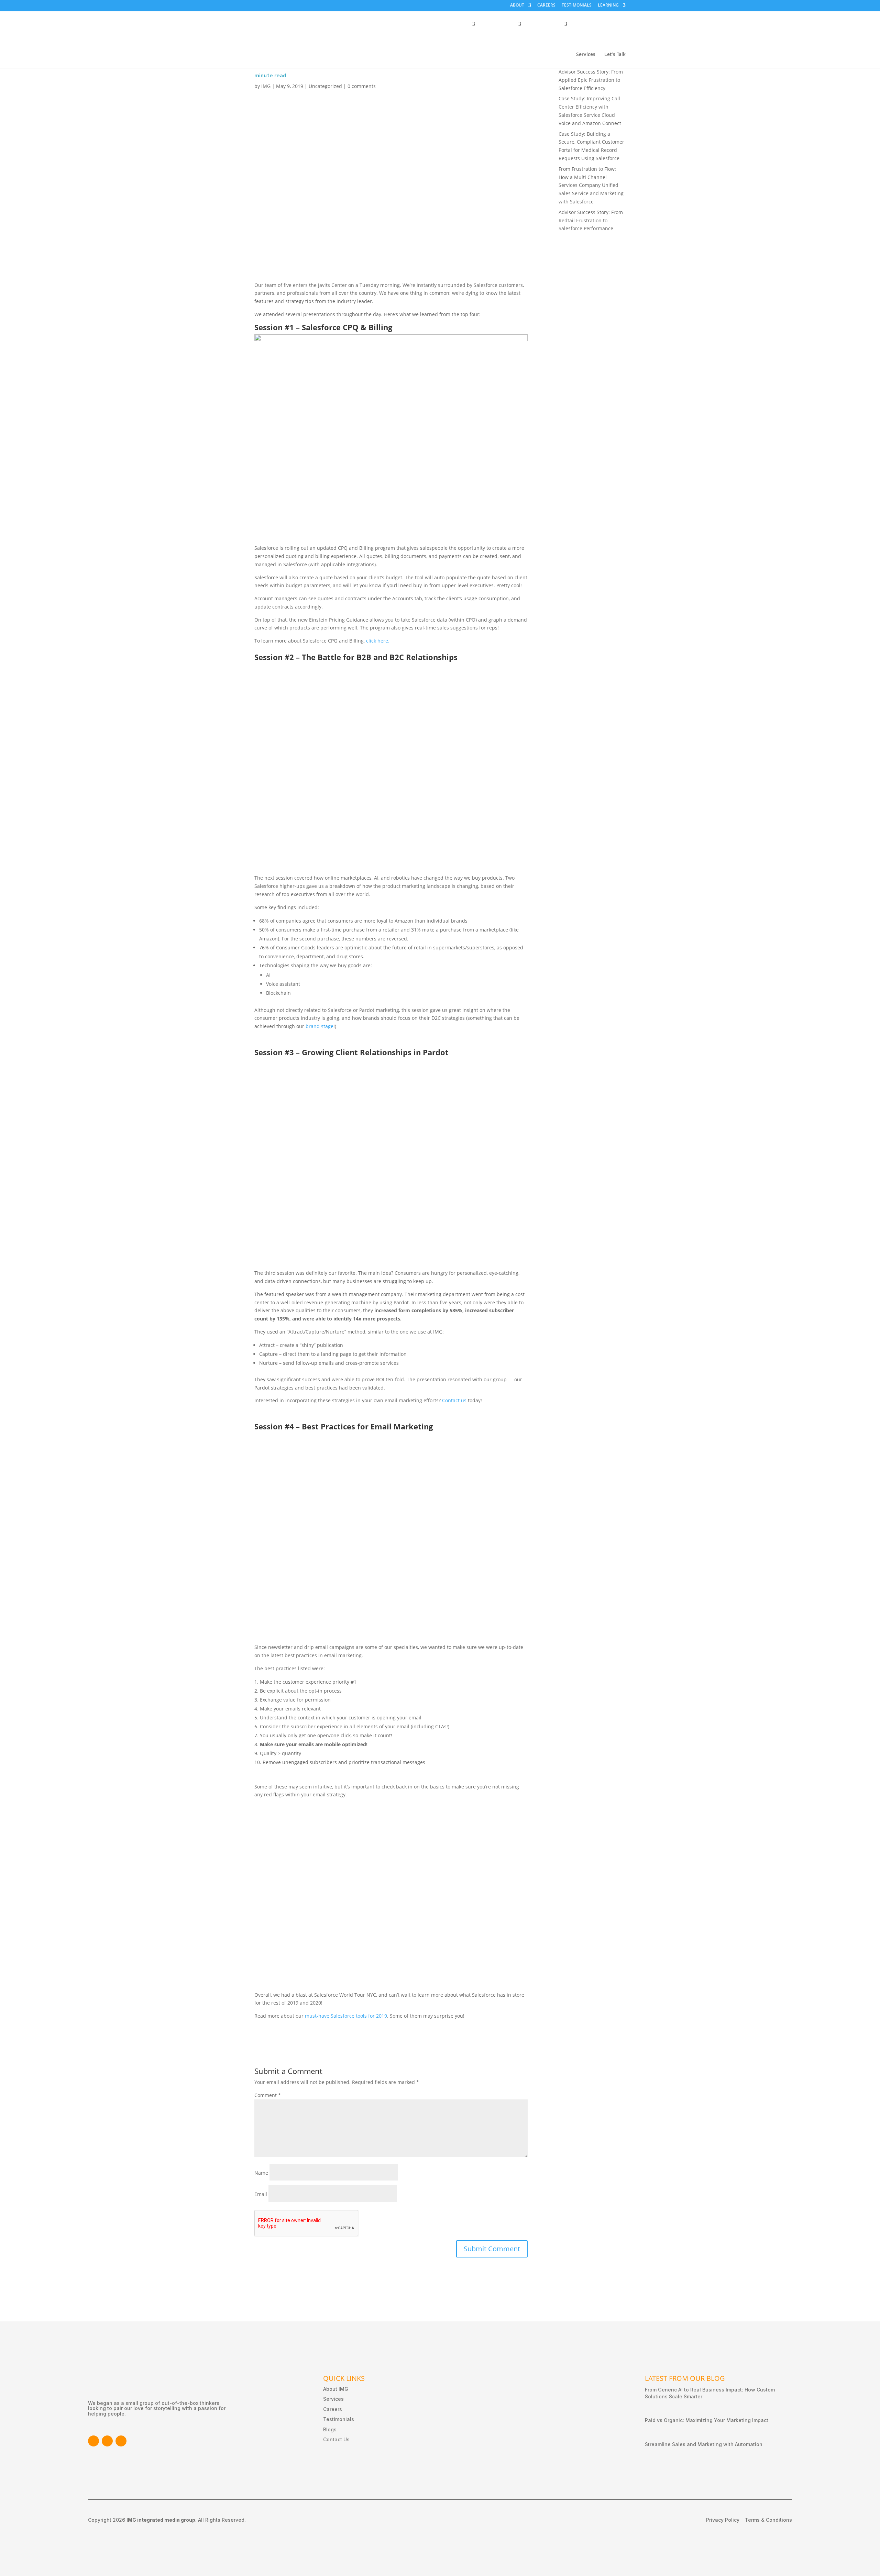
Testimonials (339, 2419)
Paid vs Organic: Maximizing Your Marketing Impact (707, 2420)
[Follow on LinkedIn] (107, 2441)
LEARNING (608, 5)
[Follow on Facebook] (93, 2441)
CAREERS (546, 5)
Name (261, 2173)
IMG (266, 86)
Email (261, 2194)
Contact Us (336, 2439)
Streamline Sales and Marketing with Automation (704, 2444)
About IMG (336, 2389)
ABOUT (517, 5)
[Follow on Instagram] (121, 2441)
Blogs (330, 2429)
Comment (268, 2095)
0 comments (362, 86)
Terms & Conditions (768, 2520)
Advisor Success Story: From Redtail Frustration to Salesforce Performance (591, 220)
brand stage (320, 1026)
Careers (333, 2409)
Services (586, 55)
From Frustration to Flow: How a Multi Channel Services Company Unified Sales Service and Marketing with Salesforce (591, 185)
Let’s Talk (615, 55)
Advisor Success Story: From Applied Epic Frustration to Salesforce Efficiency (591, 80)
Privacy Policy (723, 2520)
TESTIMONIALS (577, 5)
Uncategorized (325, 86)
